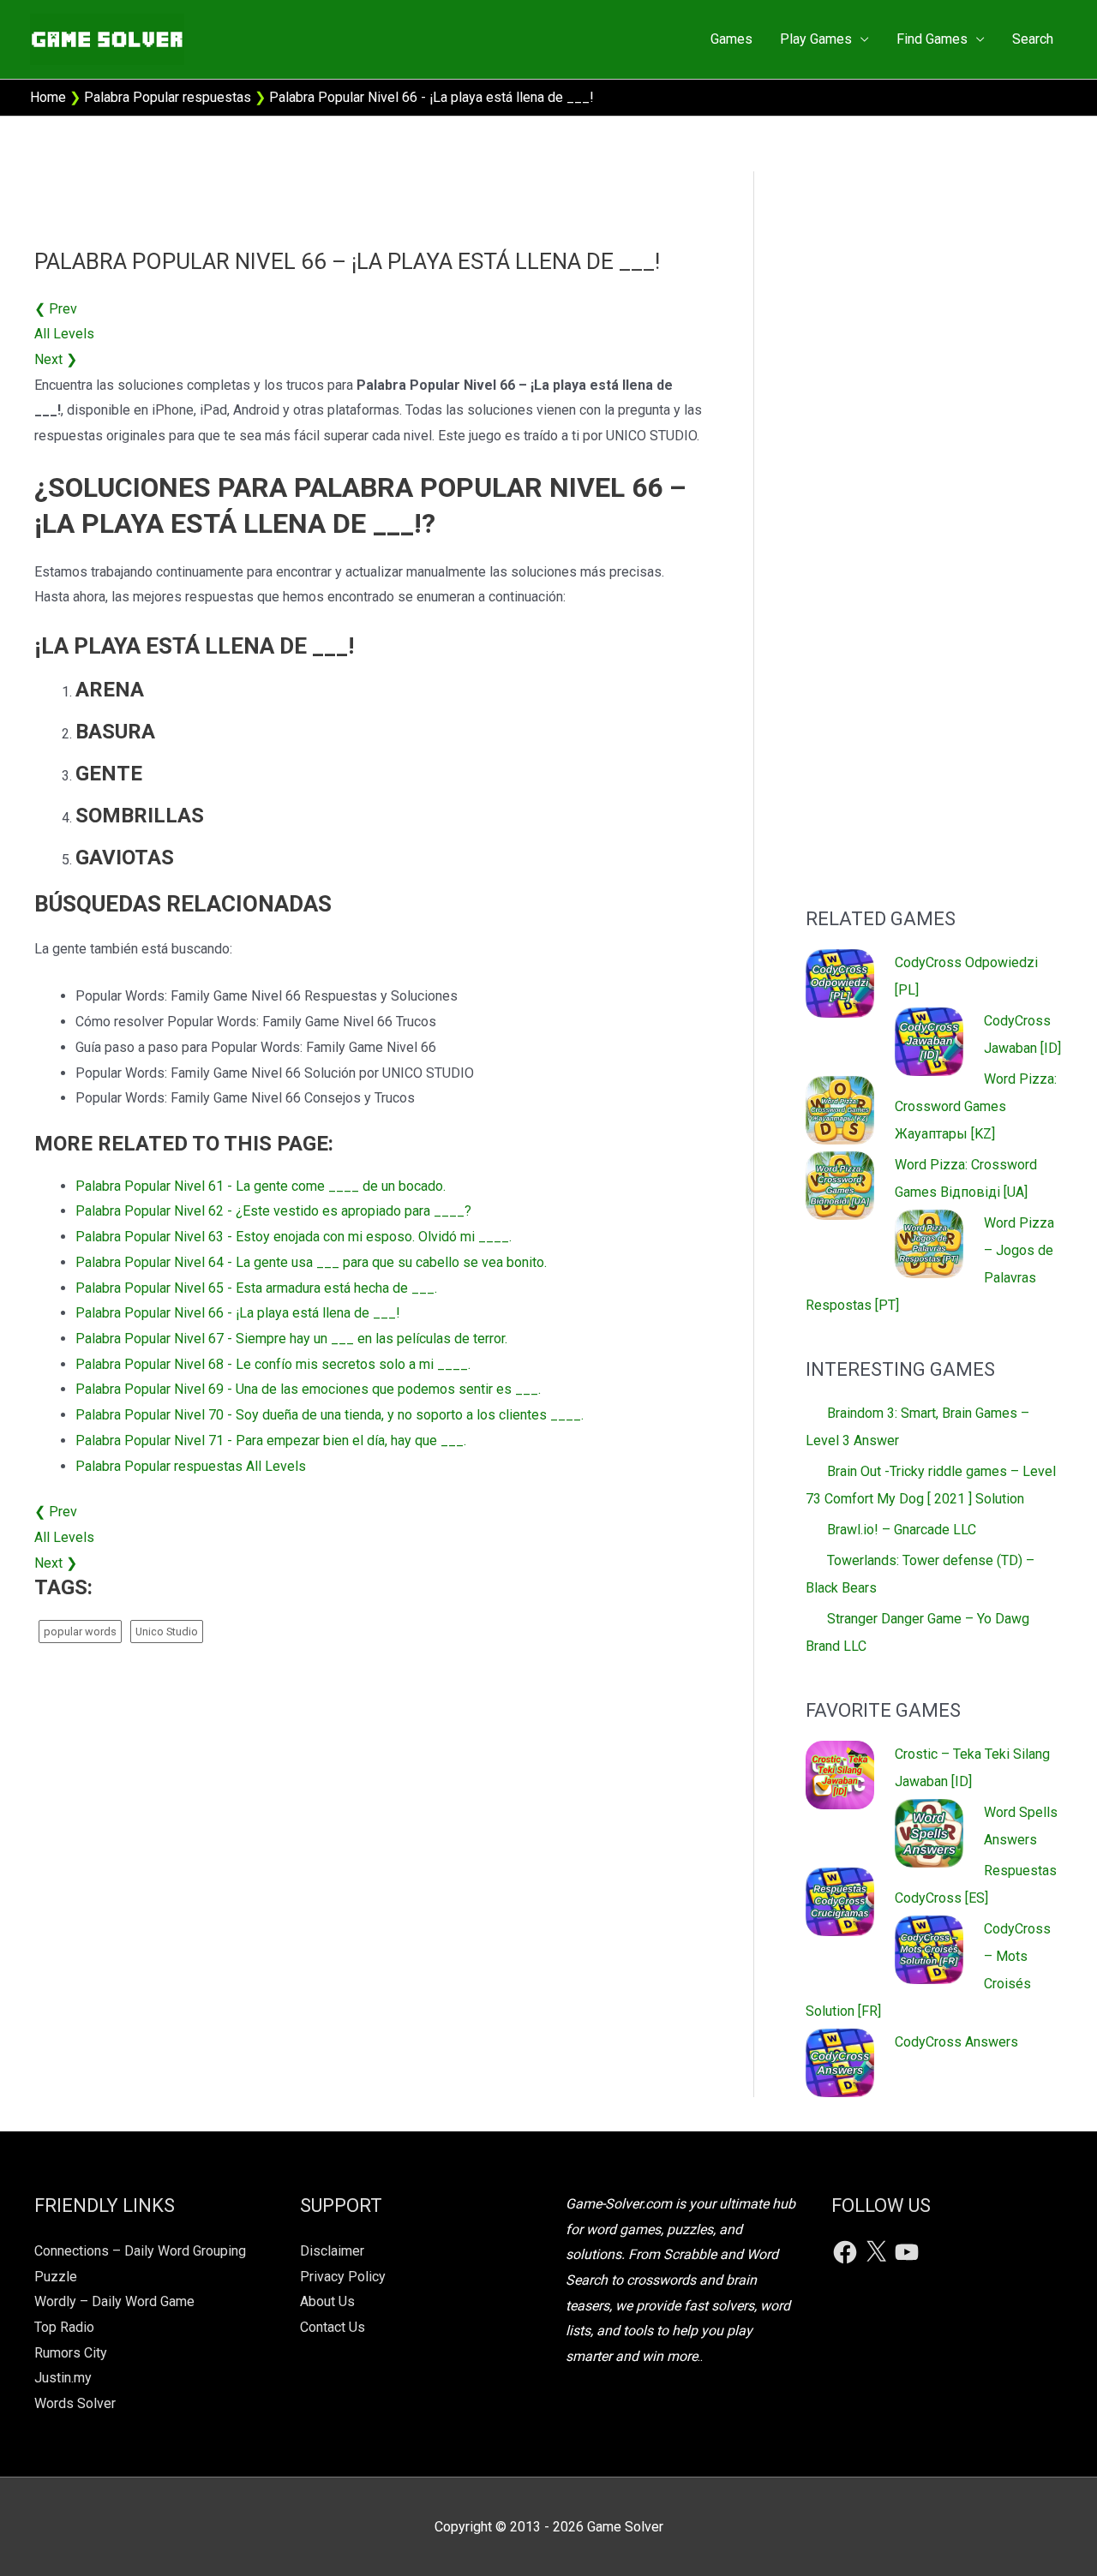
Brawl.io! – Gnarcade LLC (902, 1530)
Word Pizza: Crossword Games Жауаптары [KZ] (976, 1106)
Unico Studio (167, 1632)
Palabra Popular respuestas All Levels (191, 1466)
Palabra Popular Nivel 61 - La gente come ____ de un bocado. (261, 1186)
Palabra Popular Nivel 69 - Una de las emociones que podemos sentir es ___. (308, 1389)
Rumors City (71, 2353)
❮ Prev (56, 309)
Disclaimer (332, 2251)
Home (48, 97)
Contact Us (333, 2327)
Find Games (932, 39)
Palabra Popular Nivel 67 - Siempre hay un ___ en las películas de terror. (291, 1339)
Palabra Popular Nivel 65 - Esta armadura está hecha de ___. (256, 1288)
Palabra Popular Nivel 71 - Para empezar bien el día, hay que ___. (271, 1440)
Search (1033, 39)
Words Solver (75, 2403)
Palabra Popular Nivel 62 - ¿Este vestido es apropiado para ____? (273, 1211)
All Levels (64, 334)
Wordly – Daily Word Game (114, 2301)
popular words (80, 1632)
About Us (327, 2301)
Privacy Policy (343, 2277)
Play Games (816, 39)
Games (731, 39)
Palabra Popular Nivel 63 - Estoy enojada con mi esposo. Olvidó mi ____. (294, 1237)
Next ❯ (56, 359)
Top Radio (64, 2327)
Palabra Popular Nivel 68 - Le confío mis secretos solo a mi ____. (273, 1364)
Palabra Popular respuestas (168, 97)
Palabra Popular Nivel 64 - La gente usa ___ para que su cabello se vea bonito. (311, 1262)
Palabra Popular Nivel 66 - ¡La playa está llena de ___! (238, 1313)
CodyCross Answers (956, 2042)
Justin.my (63, 2378)
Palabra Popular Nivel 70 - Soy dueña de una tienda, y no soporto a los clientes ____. (330, 1415)
